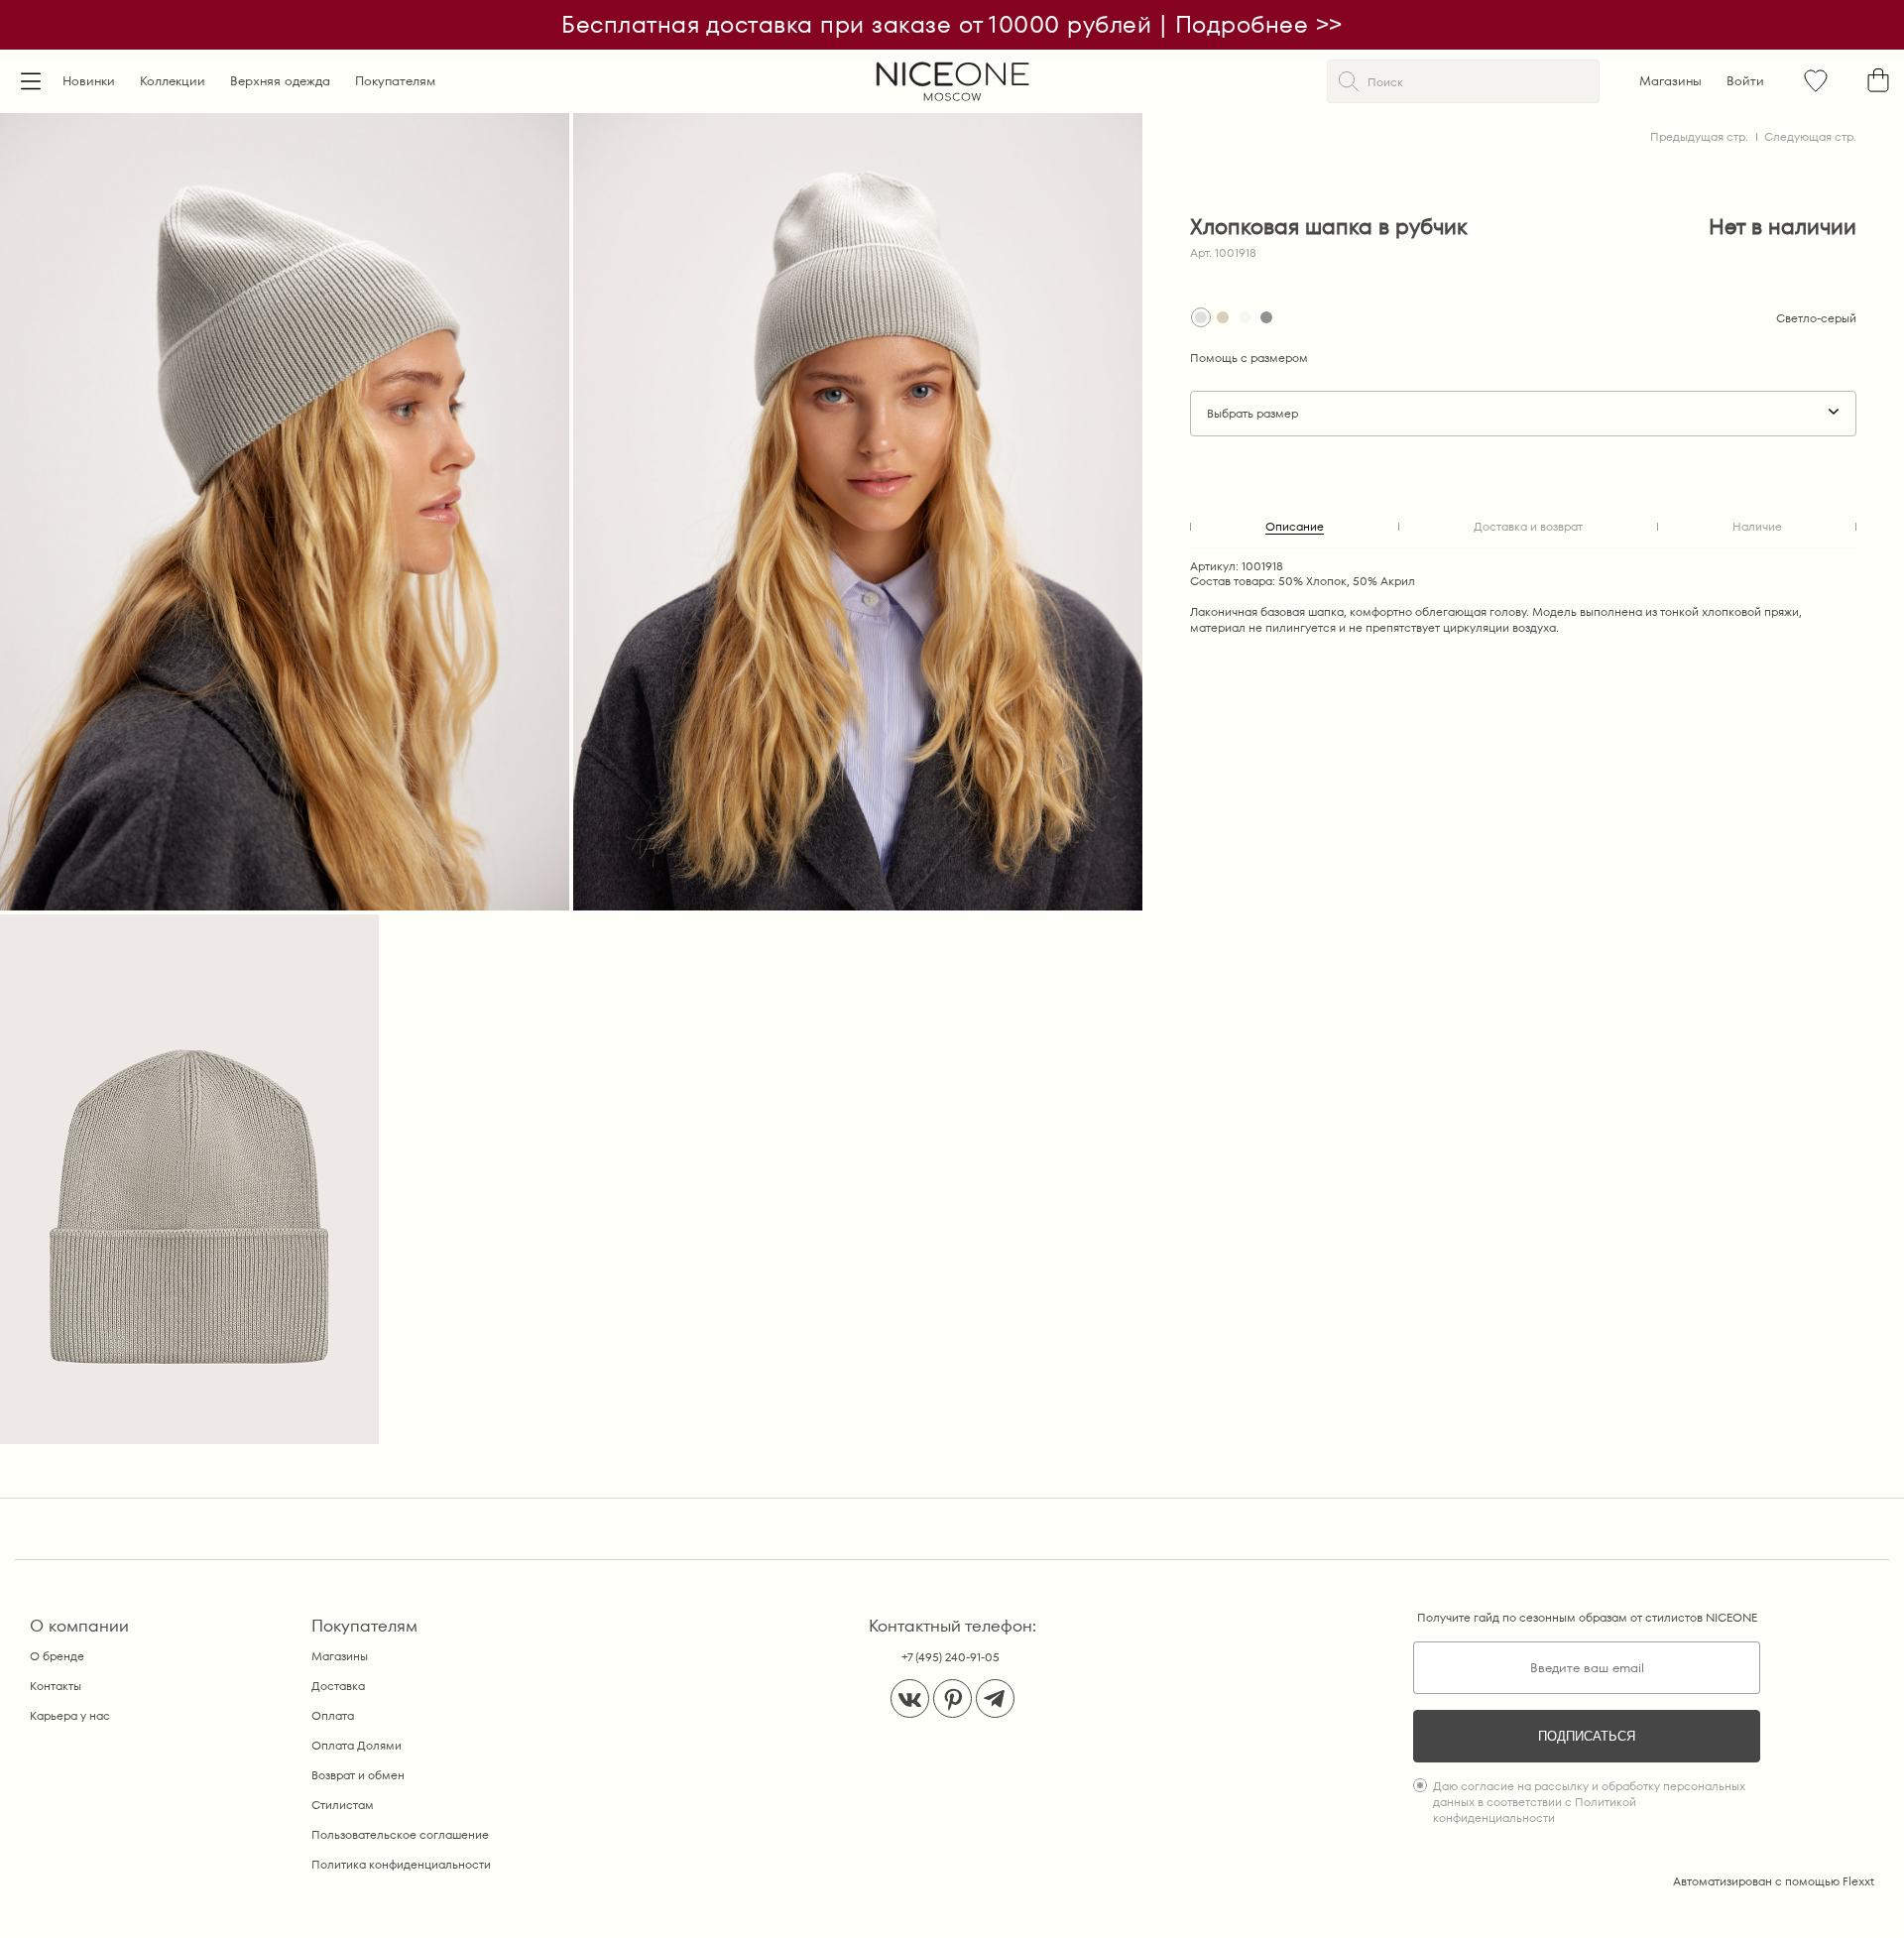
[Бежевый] (1223, 317)
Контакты (56, 1686)
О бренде (57, 1656)
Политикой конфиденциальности (1535, 1810)
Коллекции (173, 81)
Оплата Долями (357, 1745)
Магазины (1670, 81)
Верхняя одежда (280, 81)
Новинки (89, 81)
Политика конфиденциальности (401, 1864)
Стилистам (343, 1805)
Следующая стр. (1810, 136)
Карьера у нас (70, 1715)
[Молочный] (1245, 317)
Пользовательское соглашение (400, 1834)
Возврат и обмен (358, 1775)
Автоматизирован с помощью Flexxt (1774, 1881)
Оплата (333, 1715)
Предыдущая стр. (1699, 136)
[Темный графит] (1266, 317)
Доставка (338, 1686)
